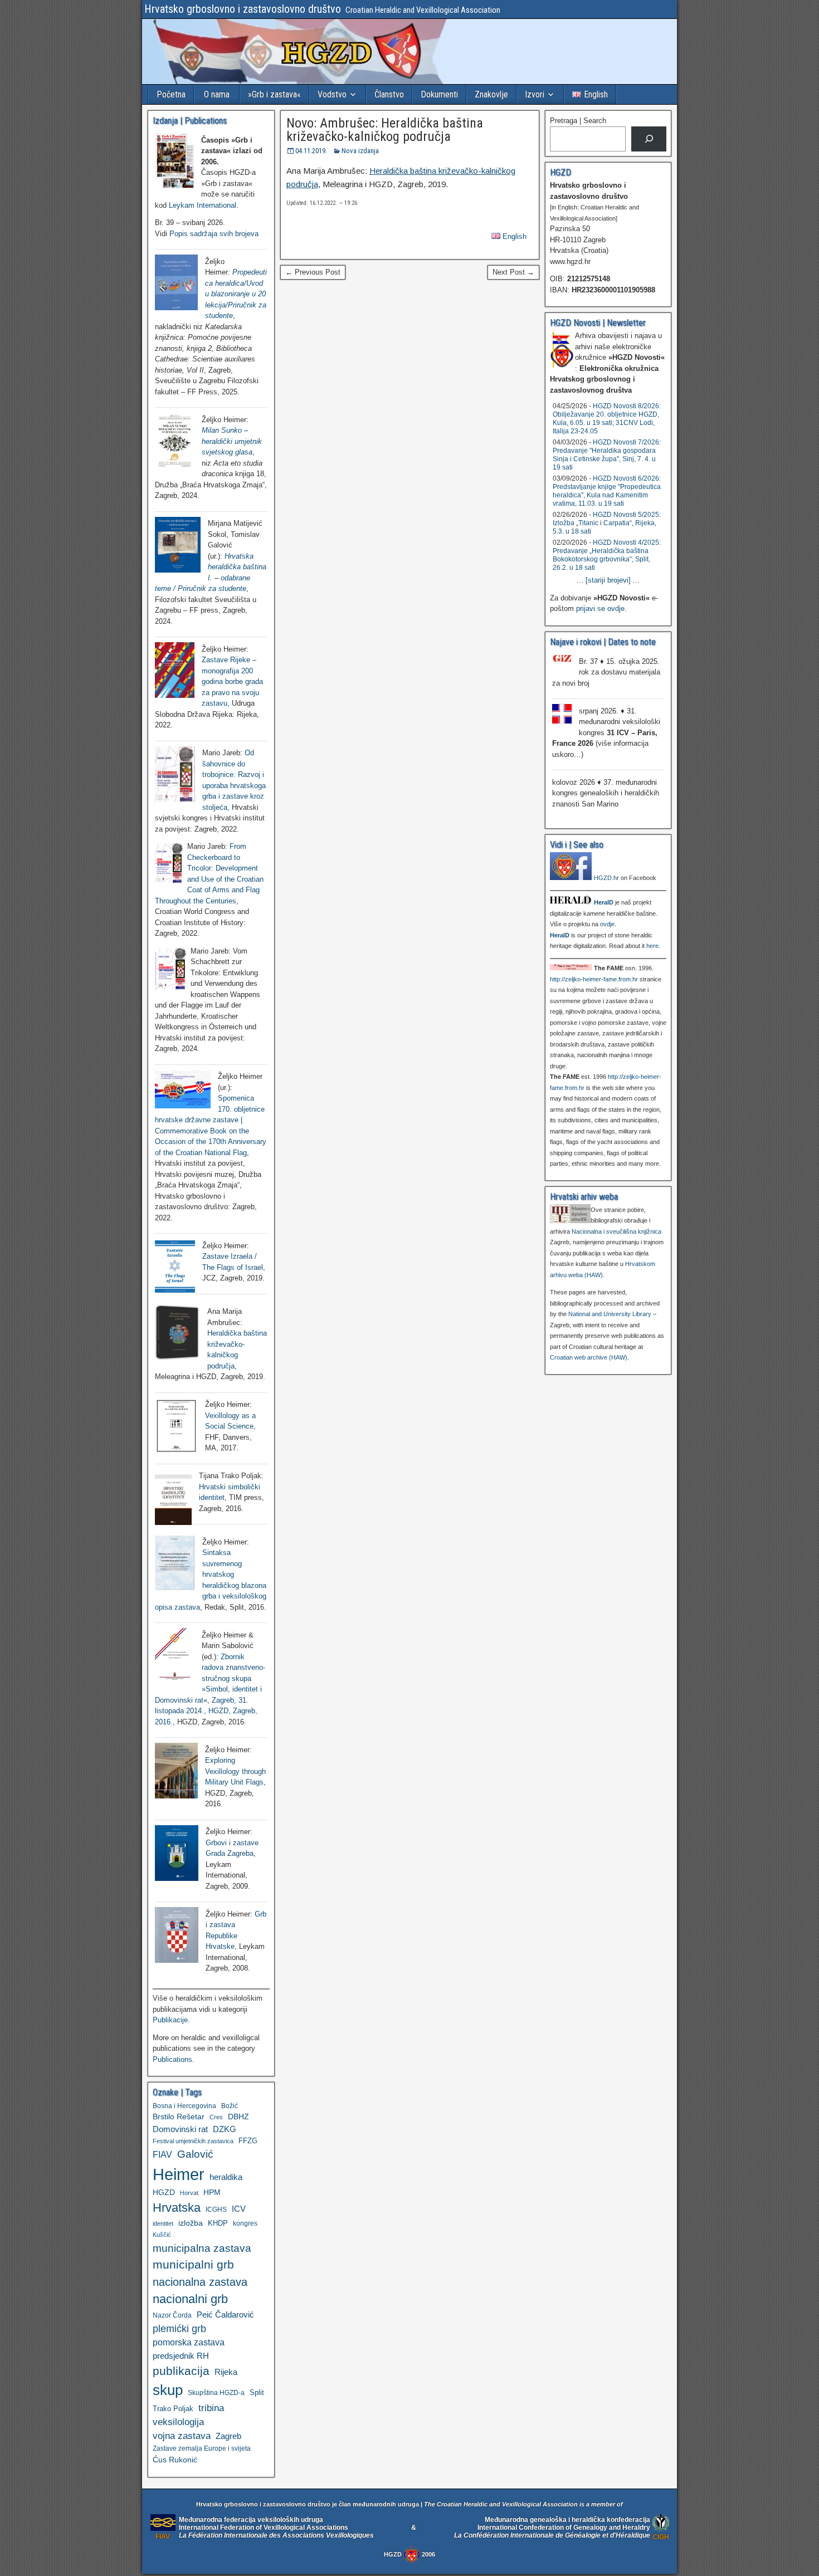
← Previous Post (313, 272)
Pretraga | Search (578, 121)
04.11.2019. (311, 151)
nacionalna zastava (200, 2282)
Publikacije (170, 2020)
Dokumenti (439, 94)
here (652, 946)
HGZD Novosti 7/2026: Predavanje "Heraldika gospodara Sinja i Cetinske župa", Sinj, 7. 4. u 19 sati (607, 455)
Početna (171, 94)
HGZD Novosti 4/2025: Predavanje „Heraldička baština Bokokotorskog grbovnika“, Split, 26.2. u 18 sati (607, 555)
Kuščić (162, 2235)
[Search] (649, 139)
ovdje (607, 924)
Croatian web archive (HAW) (589, 1357)
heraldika (226, 2177)
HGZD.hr (606, 878)
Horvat (189, 2193)
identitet (163, 2223)
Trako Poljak (173, 2409)
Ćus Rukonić (175, 2460)
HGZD (164, 2192)
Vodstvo (332, 94)
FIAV (162, 2154)
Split (257, 2392)
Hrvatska (177, 2208)
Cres (216, 2117)
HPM (212, 2192)
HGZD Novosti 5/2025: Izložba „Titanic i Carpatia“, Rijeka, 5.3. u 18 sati (607, 523)
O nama (217, 94)
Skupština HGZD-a (216, 2392)
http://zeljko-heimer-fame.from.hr (594, 979)
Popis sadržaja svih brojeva (214, 234)
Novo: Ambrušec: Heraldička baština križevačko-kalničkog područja (385, 130)
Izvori (535, 94)
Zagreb (228, 2436)
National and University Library (610, 1314)
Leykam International (203, 205)
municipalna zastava (202, 2248)
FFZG (248, 2141)
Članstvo (389, 94)
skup (168, 2390)
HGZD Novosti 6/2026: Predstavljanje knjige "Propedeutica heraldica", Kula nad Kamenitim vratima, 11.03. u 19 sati (607, 491)
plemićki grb (179, 2328)
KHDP (218, 2223)
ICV (239, 2209)
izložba (191, 2223)
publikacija (181, 2371)
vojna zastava (182, 2436)
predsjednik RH (181, 2356)
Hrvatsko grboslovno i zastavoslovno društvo (243, 9)
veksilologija (178, 2422)
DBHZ (238, 2117)
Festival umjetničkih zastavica (193, 2141)
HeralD (604, 902)
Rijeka (226, 2372)
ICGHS (216, 2209)
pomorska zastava (189, 2342)
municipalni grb (193, 2264)
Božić (230, 2106)
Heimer (179, 2174)
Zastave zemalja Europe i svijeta (202, 2448)
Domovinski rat (180, 2129)
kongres (245, 2223)
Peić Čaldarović (225, 2315)
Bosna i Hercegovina (184, 2106)
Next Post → (513, 272)
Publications (172, 2059)
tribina (211, 2408)
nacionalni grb (190, 2299)
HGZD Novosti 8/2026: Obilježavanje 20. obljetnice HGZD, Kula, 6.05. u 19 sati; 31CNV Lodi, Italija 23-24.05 (607, 419)
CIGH (661, 2537)
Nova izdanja (360, 151)
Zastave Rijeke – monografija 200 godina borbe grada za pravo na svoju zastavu (232, 681)
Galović (195, 2154)
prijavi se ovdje (600, 608)
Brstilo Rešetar (179, 2116)
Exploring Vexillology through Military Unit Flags (235, 1771)
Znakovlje (491, 94)
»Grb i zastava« (274, 94)
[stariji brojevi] (608, 580)
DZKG (225, 2129)
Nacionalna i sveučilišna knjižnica (616, 1231)
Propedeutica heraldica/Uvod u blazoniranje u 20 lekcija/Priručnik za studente (236, 294)
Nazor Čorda (172, 2315)
